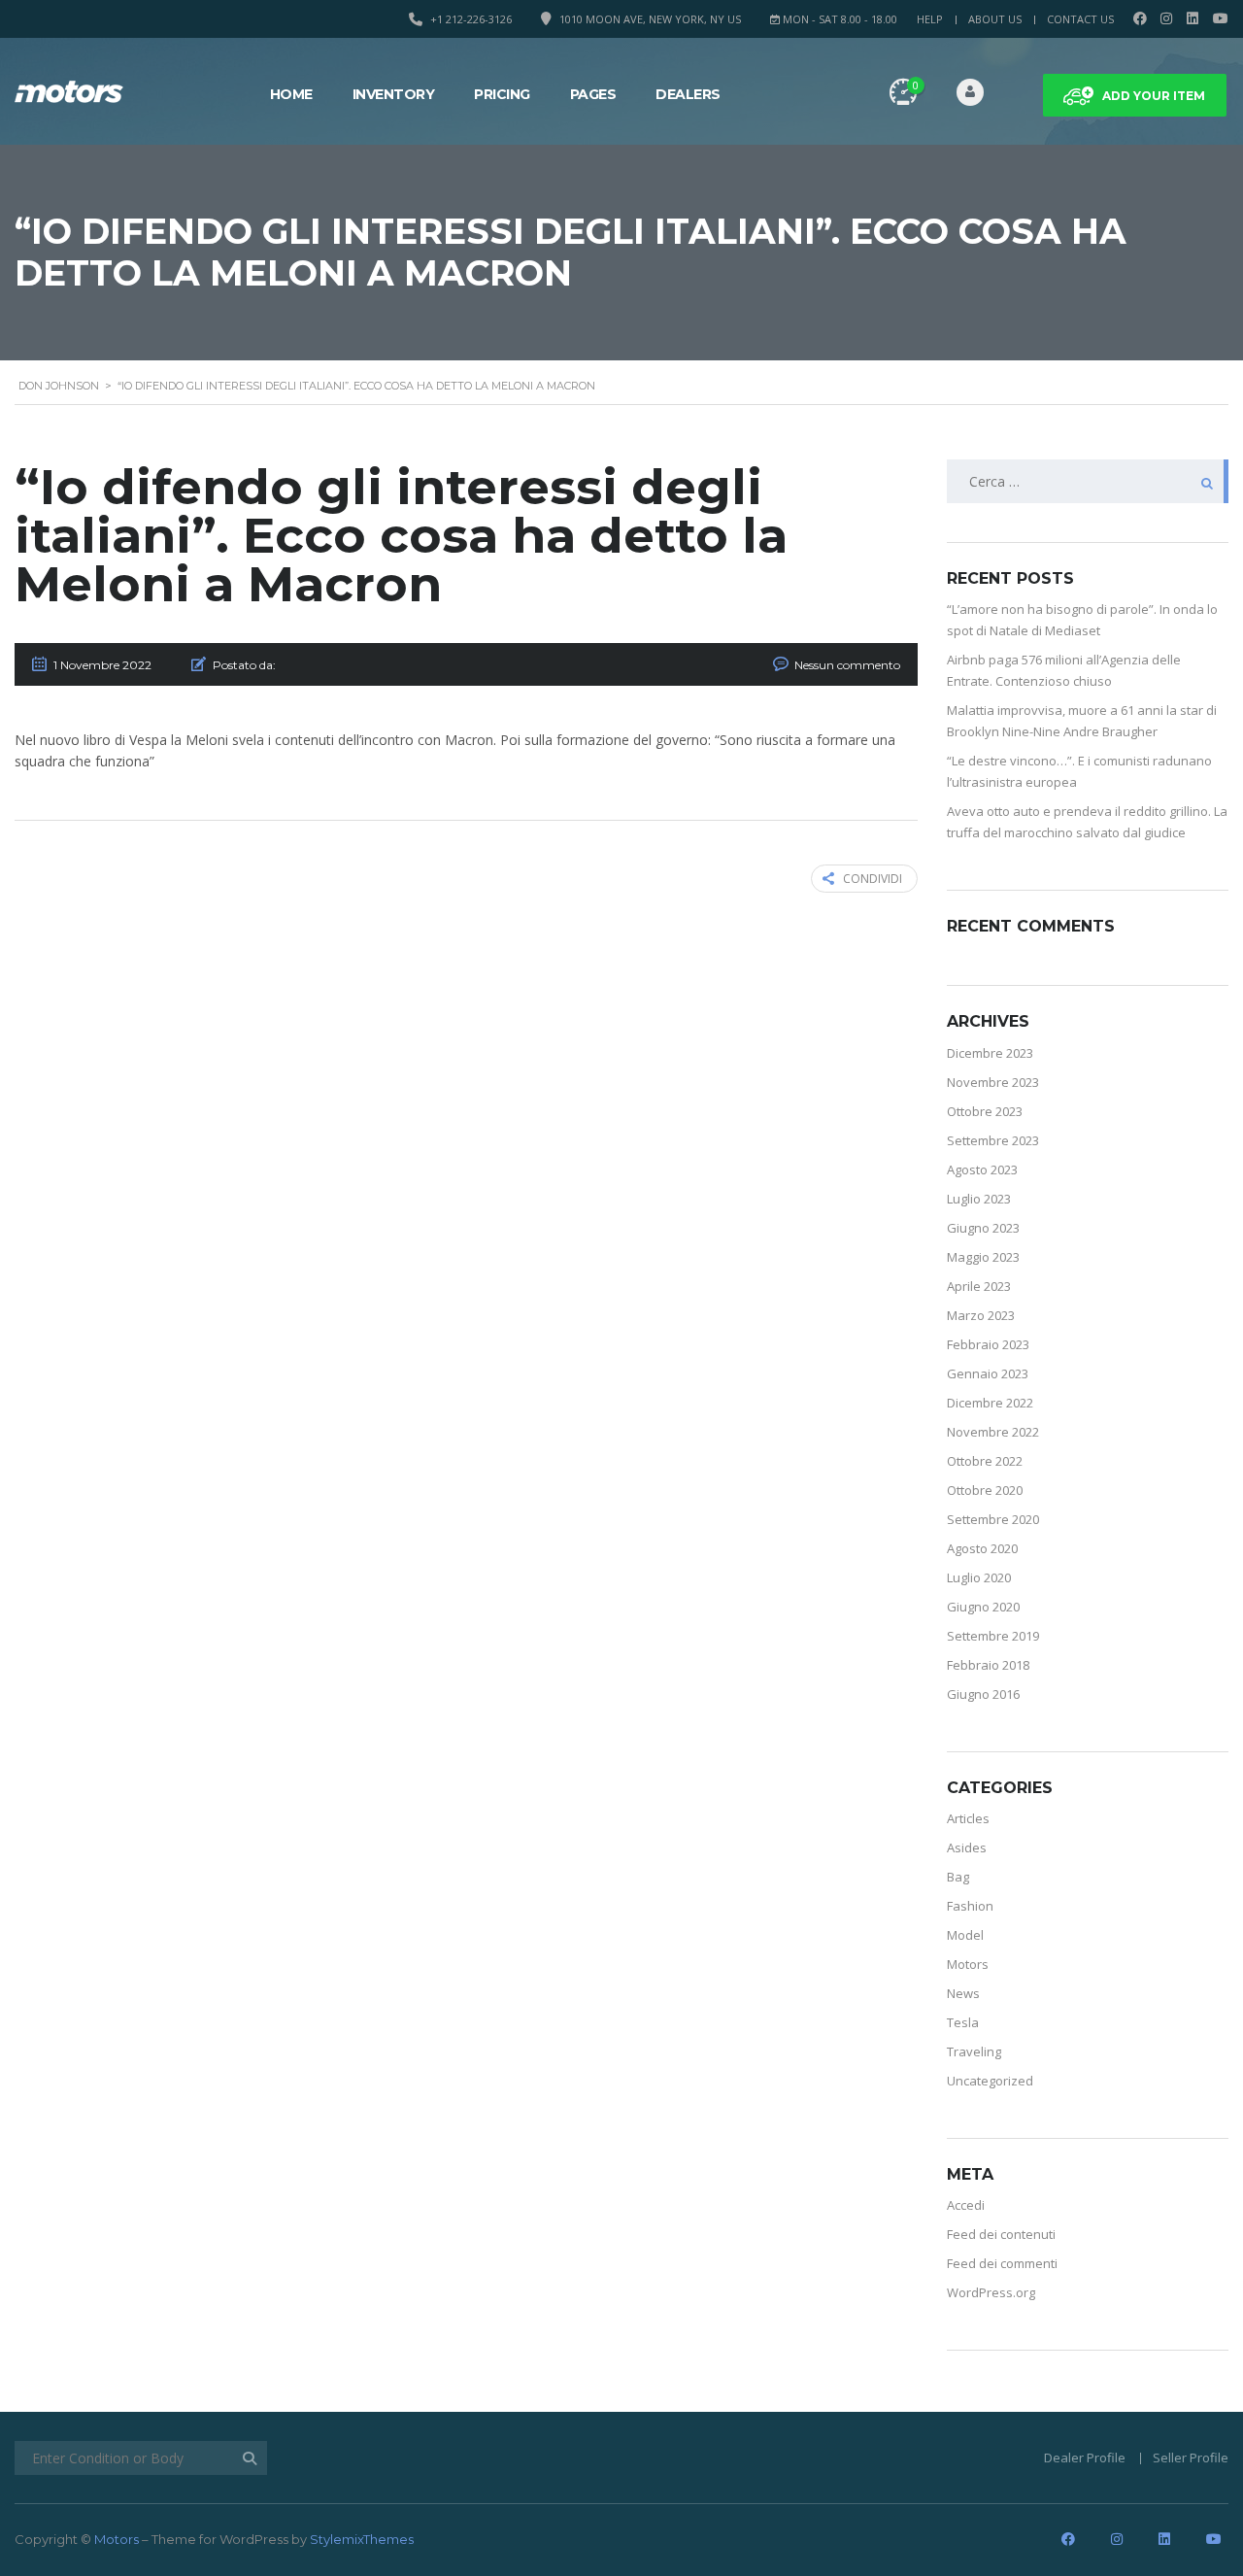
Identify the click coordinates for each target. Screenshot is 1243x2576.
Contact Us (1080, 19)
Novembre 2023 (993, 1082)
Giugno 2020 (983, 1607)
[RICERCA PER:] (1088, 481)
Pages (593, 94)
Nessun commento (847, 665)
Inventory (394, 94)
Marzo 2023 (981, 1315)
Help (930, 19)
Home (291, 94)
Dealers (688, 94)
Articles (968, 1818)
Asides (967, 1847)
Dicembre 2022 (990, 1403)
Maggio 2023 (983, 1257)
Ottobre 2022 (985, 1461)
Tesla (963, 2022)
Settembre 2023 (993, 1140)
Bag (958, 1877)
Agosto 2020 (982, 1548)
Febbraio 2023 (988, 1344)
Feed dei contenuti (1001, 2234)
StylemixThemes (362, 2539)
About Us (995, 19)
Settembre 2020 (993, 1519)
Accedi (966, 2205)
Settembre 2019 (993, 1636)
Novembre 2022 (993, 1432)
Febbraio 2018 (988, 1665)
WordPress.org (991, 2292)
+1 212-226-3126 (471, 19)
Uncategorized (990, 2081)
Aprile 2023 (979, 1286)
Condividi (873, 879)
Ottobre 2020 (985, 1490)
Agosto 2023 (982, 1169)
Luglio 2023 (979, 1199)
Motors (968, 1964)
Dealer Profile (1085, 2457)
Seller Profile (1191, 2457)
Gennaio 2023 (988, 1373)
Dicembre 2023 (990, 1053)
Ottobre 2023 (985, 1111)
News (963, 1993)
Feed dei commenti (1002, 2263)
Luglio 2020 (979, 1577)
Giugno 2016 (983, 1694)
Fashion (970, 1906)
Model (965, 1935)
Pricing (502, 94)
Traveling (974, 2051)
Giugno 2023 (983, 1228)
